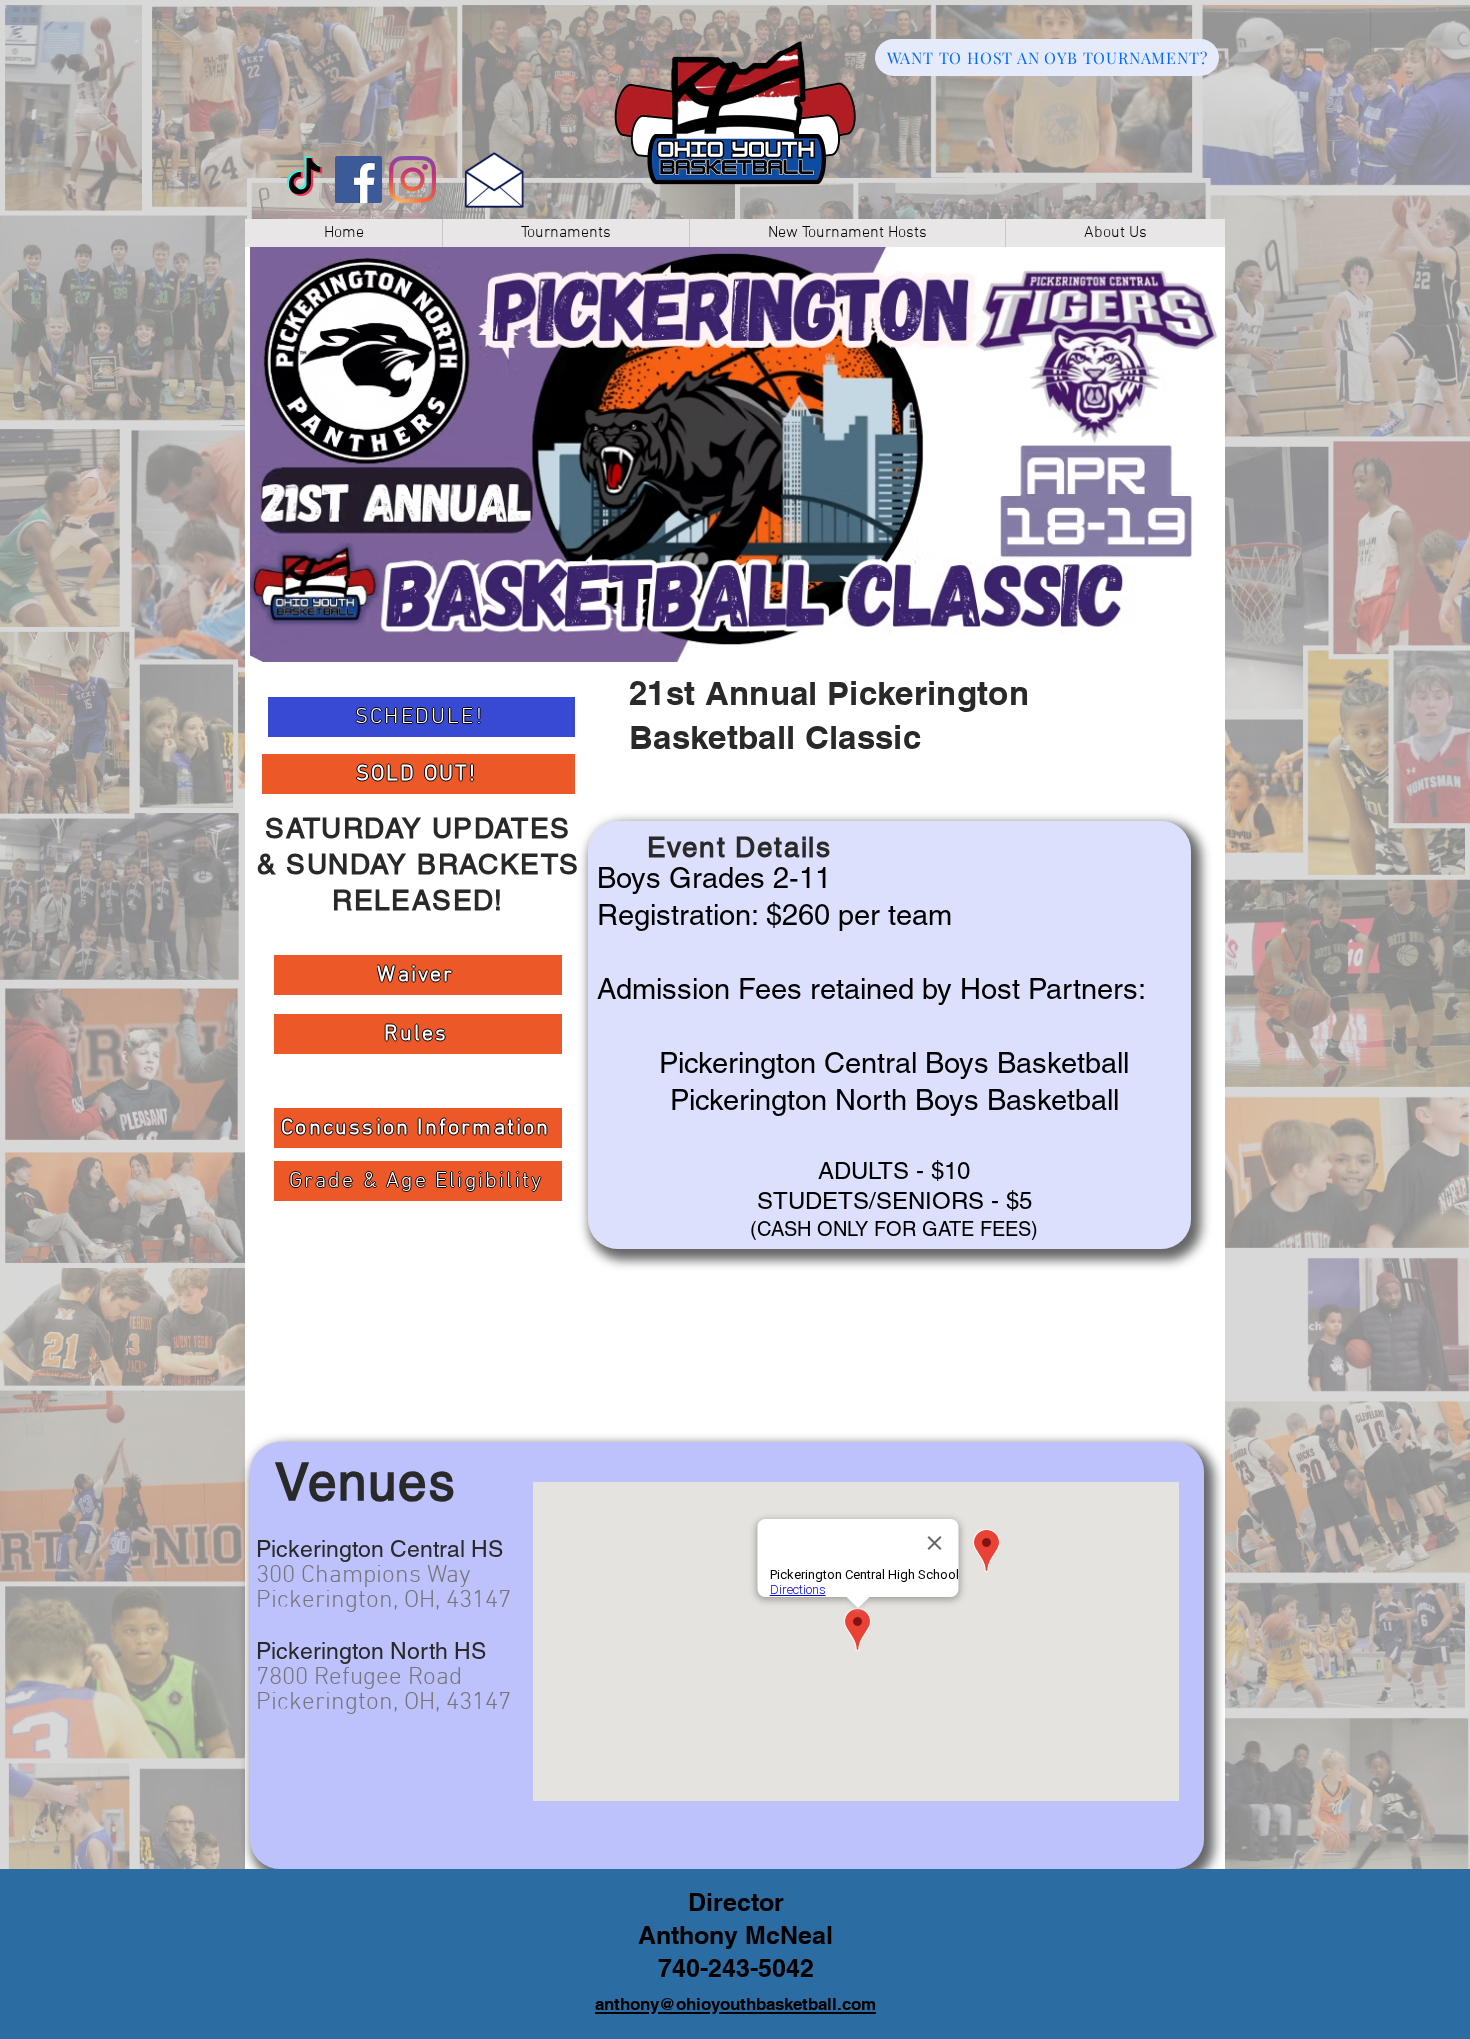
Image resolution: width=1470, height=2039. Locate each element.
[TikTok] (304, 179)
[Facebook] (358, 179)
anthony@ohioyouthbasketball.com (735, 2004)
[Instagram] (412, 179)
